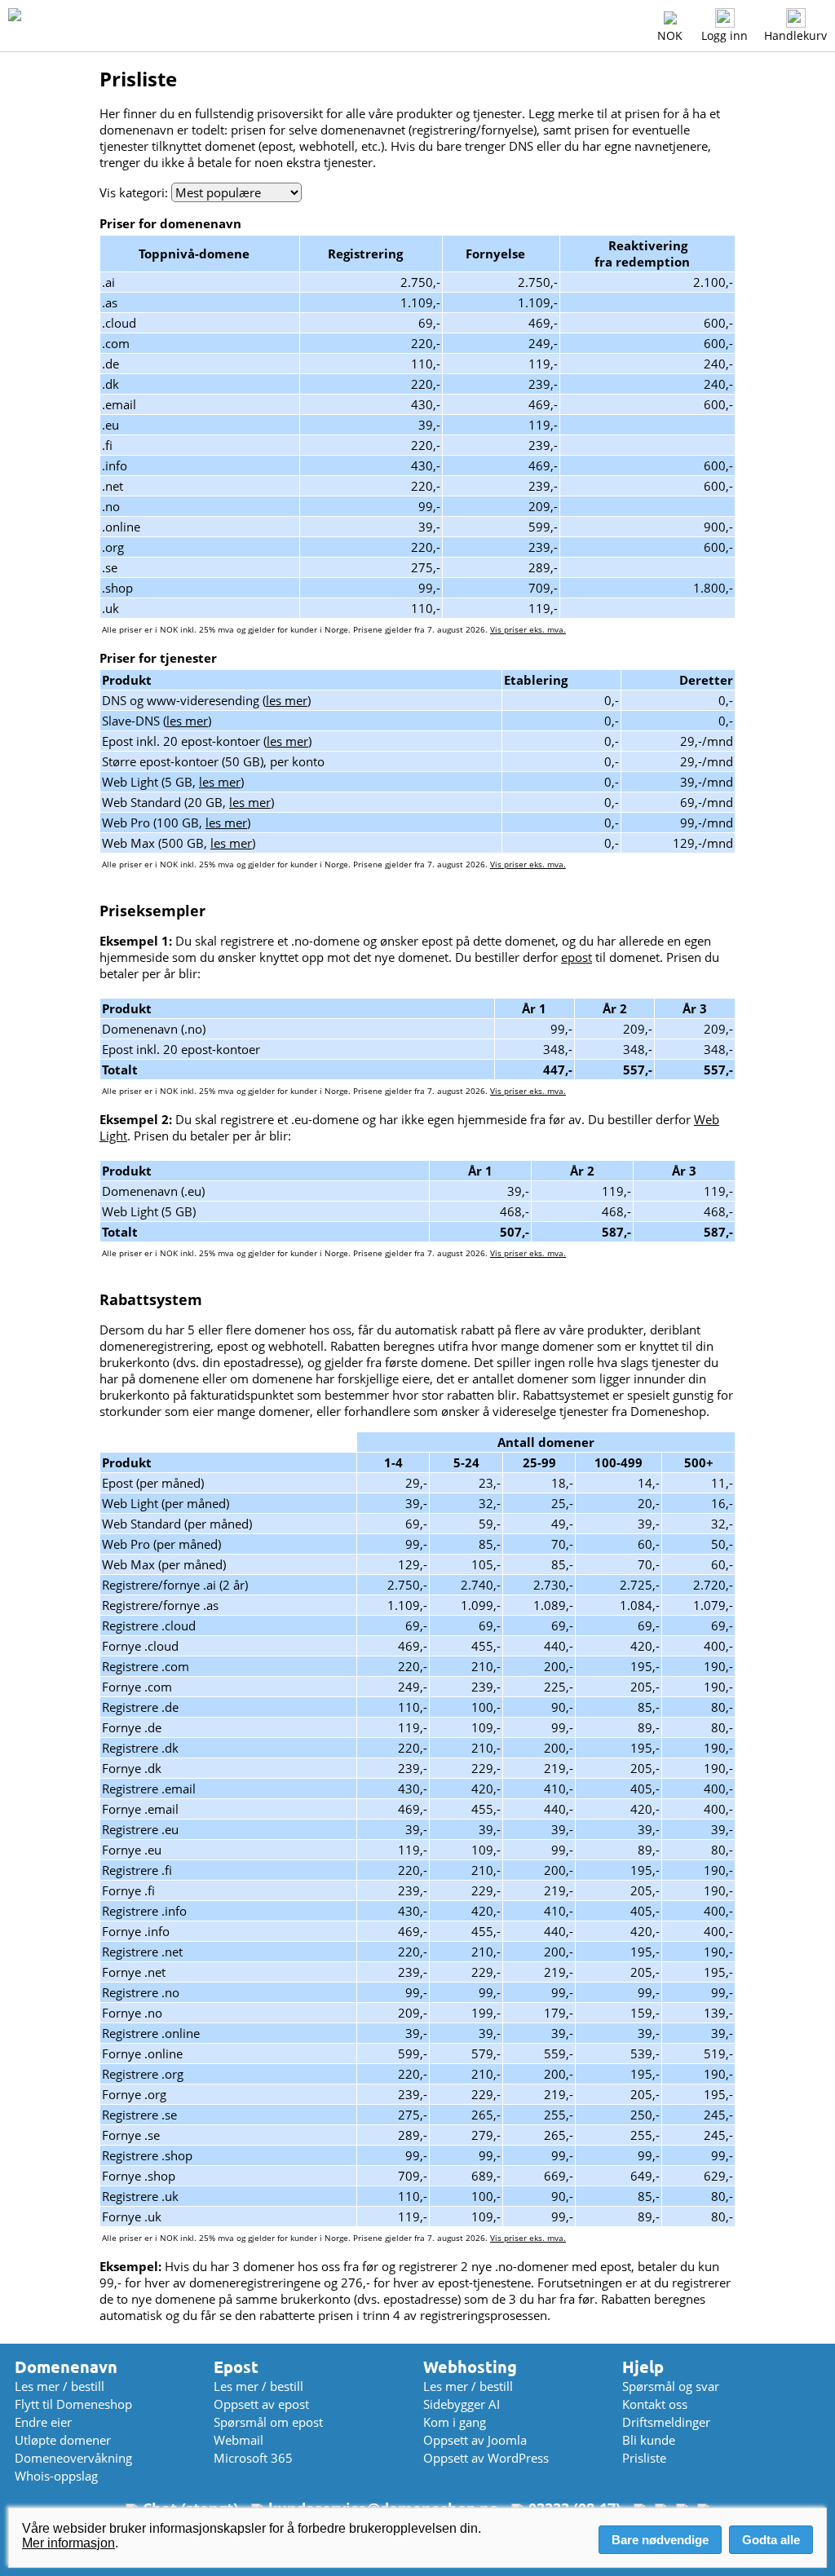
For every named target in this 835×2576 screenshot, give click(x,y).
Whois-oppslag (56, 2476)
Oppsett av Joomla (475, 2440)
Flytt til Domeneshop (73, 2404)
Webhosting (470, 2367)
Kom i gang (455, 2422)
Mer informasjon (68, 2543)
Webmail (239, 2440)
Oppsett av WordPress (486, 2458)
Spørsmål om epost (268, 2422)
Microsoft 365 (253, 2458)
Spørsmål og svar (671, 2386)
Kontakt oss (655, 2404)
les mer (287, 700)
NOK (670, 35)
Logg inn (725, 35)
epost (577, 957)
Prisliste (644, 2458)
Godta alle (771, 2540)
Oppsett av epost (261, 2404)
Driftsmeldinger (666, 2422)
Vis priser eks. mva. (528, 629)
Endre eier (43, 2422)
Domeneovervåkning (73, 2458)
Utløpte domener (63, 2440)
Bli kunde (649, 2440)
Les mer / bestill (60, 2386)
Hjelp (643, 2367)
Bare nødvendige (660, 2540)
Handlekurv (795, 35)
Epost (236, 2367)
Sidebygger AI (462, 2404)
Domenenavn (66, 2367)
